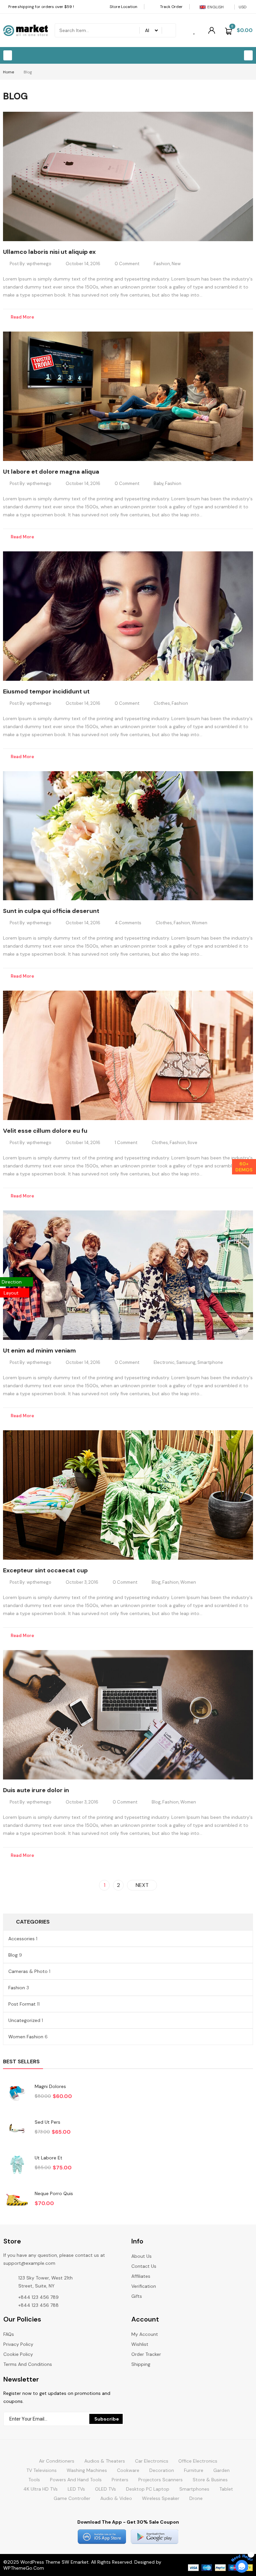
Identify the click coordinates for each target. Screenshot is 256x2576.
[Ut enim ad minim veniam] (128, 1275)
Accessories (21, 1939)
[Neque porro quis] (17, 2200)
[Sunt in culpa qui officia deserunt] (128, 836)
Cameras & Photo (28, 1971)
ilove (192, 1143)
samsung (186, 1362)
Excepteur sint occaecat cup (45, 1570)
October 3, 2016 (82, 1582)
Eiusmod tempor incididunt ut (46, 691)
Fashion (162, 264)
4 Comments (128, 923)
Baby (158, 483)
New (176, 264)
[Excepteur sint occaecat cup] (128, 1495)
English (215, 7)
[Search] (167, 30)
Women (199, 923)
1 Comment (126, 1143)
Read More (22, 317)
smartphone (210, 1362)
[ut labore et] (17, 2165)
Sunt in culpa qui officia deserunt (51, 911)
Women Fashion (26, 2037)
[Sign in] (212, 30)
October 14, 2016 (83, 264)
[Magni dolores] (17, 2093)
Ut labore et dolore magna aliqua (51, 472)
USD (242, 7)
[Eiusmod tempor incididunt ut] (128, 616)
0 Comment (127, 264)
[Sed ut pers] (17, 2129)
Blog (156, 1582)
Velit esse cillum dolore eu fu (45, 1131)
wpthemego (39, 264)
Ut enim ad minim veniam (39, 1351)
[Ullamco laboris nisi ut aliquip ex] (128, 176)
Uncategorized (24, 2020)
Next (142, 1885)
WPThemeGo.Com (24, 2568)
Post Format (22, 2004)
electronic (164, 1362)
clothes (162, 703)
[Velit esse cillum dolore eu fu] (128, 1055)
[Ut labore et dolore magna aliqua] (128, 396)
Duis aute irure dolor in (36, 1790)
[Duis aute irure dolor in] (128, 1715)
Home (8, 72)
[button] (8, 55)
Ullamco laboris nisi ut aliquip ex (49, 252)
